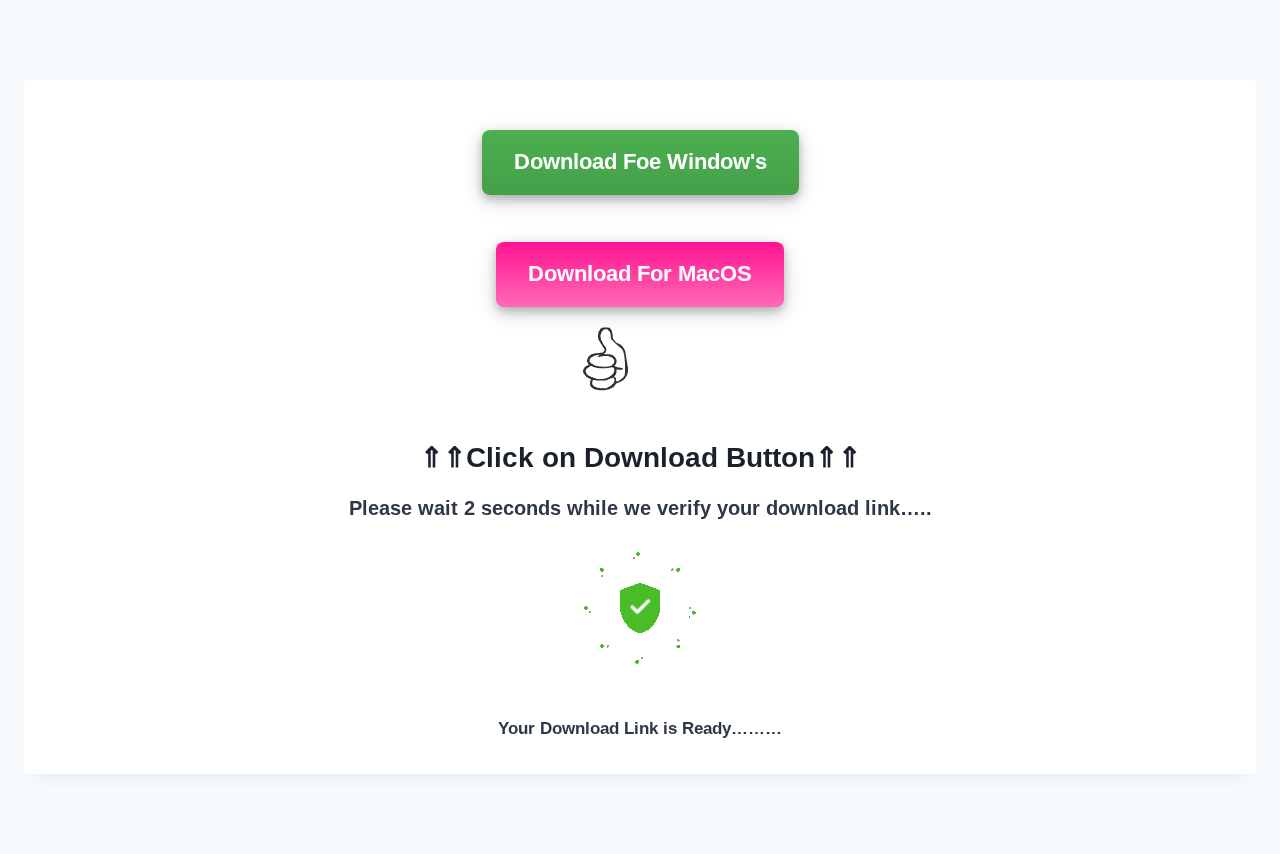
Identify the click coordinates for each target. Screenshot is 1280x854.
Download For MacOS (640, 273)
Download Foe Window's (640, 161)
